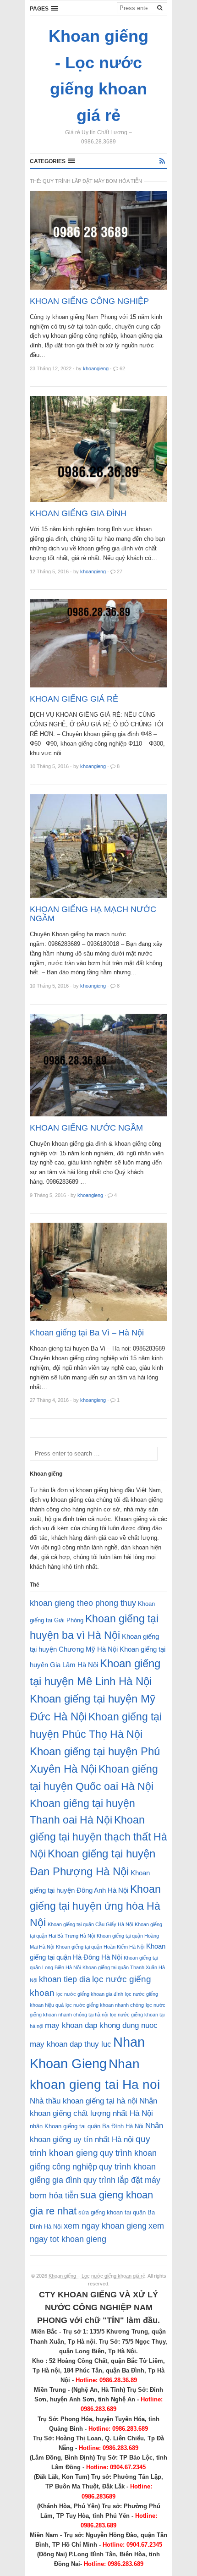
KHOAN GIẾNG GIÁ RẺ (74, 699)
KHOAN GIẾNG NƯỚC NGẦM (86, 1128)
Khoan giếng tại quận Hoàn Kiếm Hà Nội (100, 1947)
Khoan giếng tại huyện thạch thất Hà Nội (98, 1837)
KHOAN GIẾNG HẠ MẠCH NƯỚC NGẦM (93, 914)
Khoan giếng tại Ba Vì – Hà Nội (87, 1333)
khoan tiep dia (65, 1979)
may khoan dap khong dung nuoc (101, 2025)
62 (122, 368)
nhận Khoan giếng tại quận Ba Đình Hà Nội (87, 2126)
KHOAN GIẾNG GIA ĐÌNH (78, 513)
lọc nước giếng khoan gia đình (90, 1994)
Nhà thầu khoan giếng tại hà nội (84, 2101)
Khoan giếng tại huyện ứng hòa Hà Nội (95, 1906)
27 (120, 571)
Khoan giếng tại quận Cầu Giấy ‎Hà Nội (90, 1924)
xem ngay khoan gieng (105, 2226)
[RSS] (162, 161)
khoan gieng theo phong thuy (83, 1603)
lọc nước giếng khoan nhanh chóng (105, 2005)
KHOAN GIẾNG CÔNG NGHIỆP (89, 301)
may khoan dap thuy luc (71, 2044)
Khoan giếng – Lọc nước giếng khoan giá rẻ (97, 2276)
